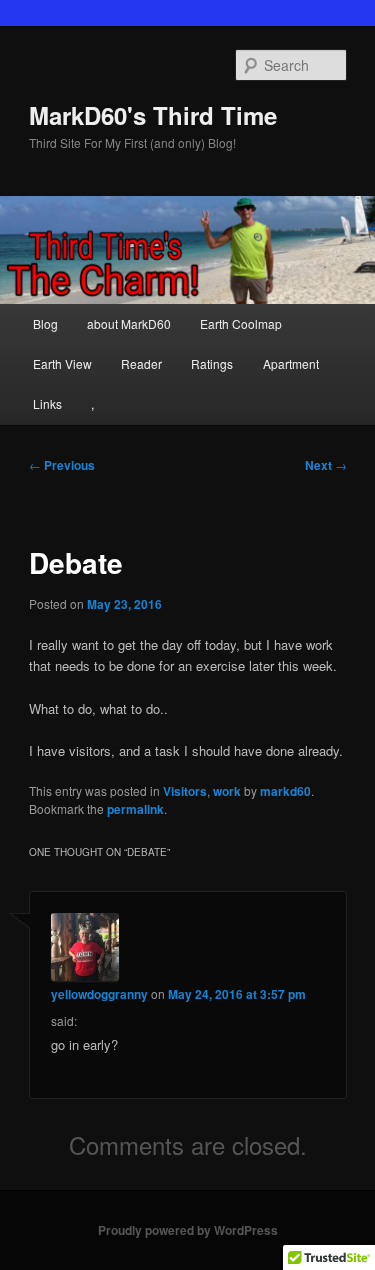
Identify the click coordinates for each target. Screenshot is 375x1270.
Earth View (62, 363)
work (227, 791)
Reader (141, 363)
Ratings (212, 363)
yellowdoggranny (99, 994)
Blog (45, 323)
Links (47, 403)
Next (326, 465)
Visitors (185, 791)
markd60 (285, 791)
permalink (135, 809)
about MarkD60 (129, 323)
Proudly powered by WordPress (188, 1230)
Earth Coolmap (241, 323)
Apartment (291, 363)
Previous (62, 465)
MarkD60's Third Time (153, 115)
